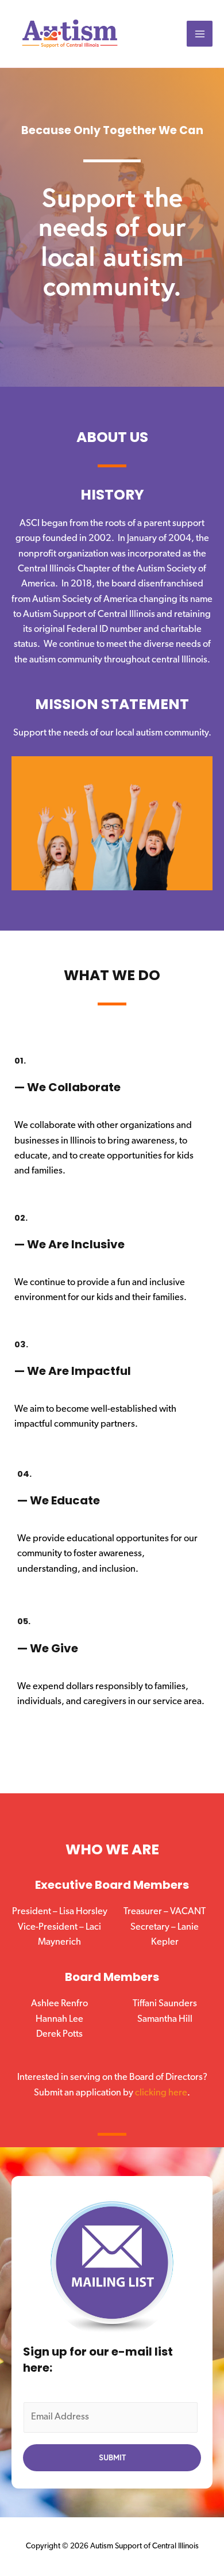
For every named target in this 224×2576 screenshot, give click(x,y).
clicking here (161, 2093)
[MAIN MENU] (200, 34)
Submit (112, 2457)
